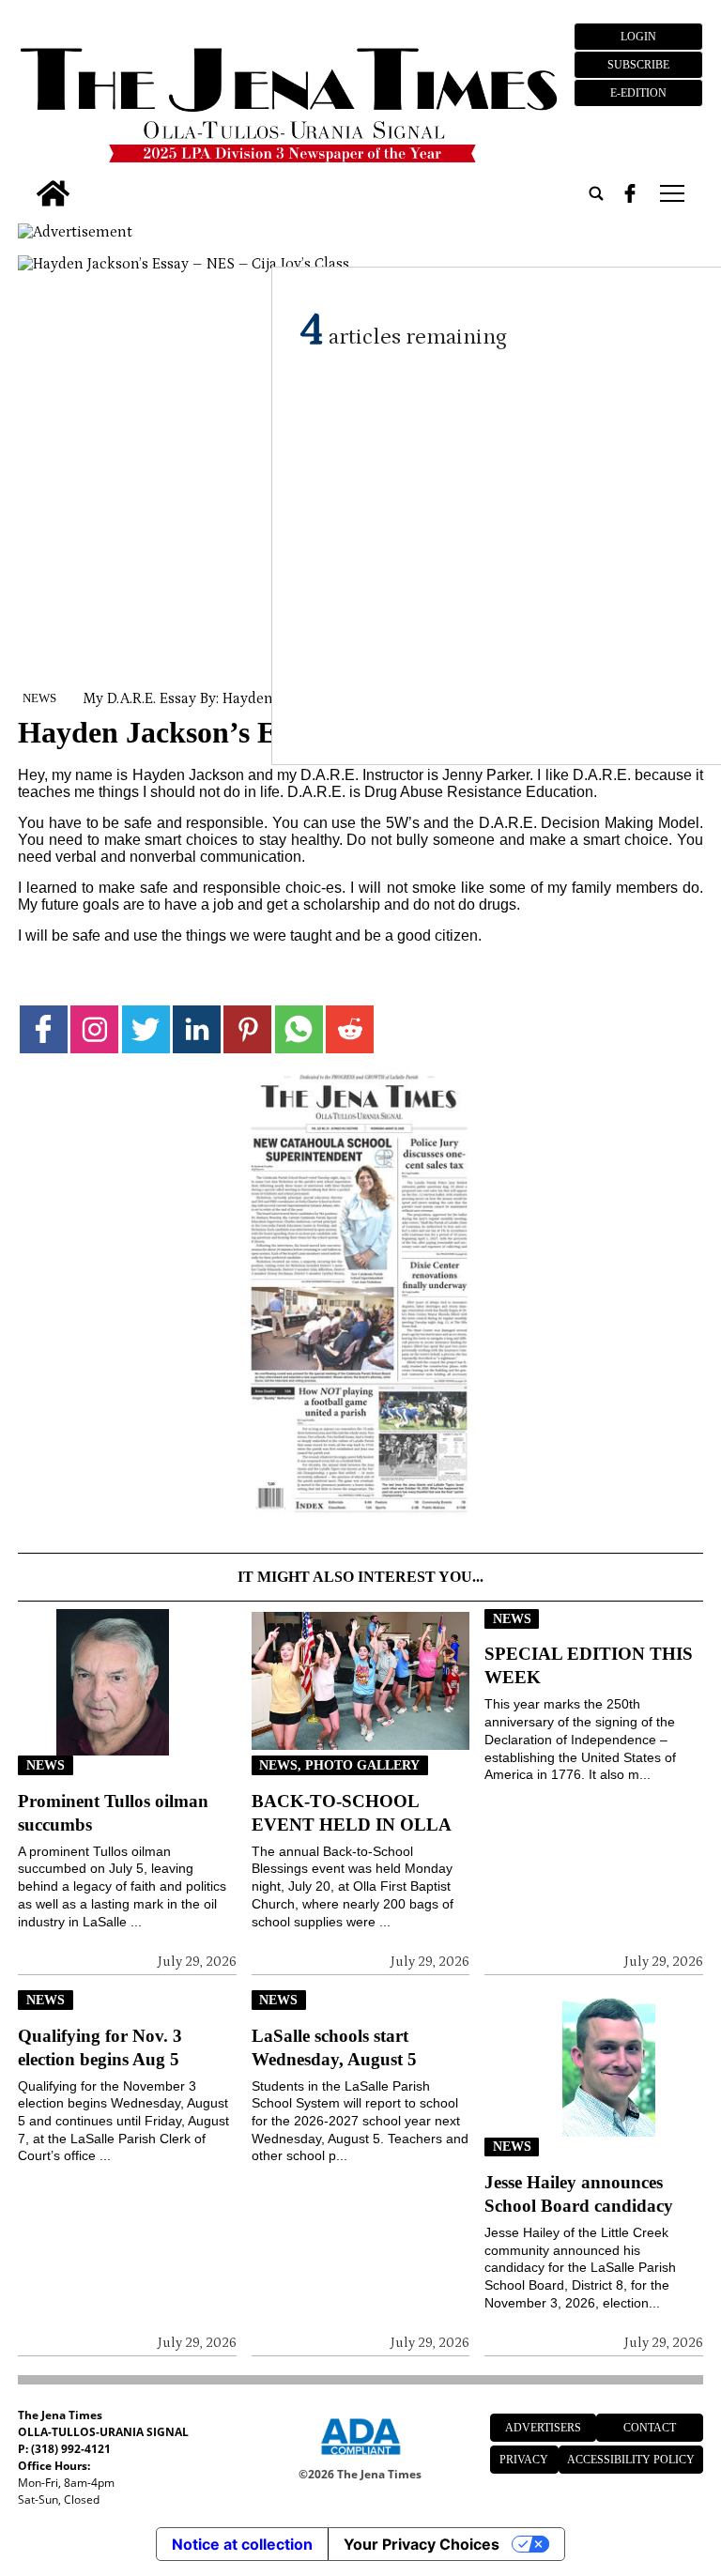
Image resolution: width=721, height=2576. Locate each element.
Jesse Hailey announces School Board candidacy (579, 2194)
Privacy (524, 2460)
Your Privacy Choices (422, 2544)
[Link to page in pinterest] (247, 1029)
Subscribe (638, 65)
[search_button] (596, 193)
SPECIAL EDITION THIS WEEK (589, 1665)
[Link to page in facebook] (44, 1029)
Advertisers (543, 2428)
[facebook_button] (630, 193)
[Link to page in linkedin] (197, 1029)
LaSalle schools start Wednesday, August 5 (334, 2047)
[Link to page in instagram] (94, 1029)
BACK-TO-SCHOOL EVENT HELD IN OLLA (352, 1813)
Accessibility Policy (631, 2460)
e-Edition (638, 93)
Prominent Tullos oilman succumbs (113, 1813)
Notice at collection (242, 2544)
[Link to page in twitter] (146, 1029)
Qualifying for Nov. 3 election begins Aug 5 (100, 2047)
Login (638, 37)
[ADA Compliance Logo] (360, 2458)
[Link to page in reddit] (350, 1029)
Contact (650, 2428)
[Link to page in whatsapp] (299, 1029)
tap (671, 193)
